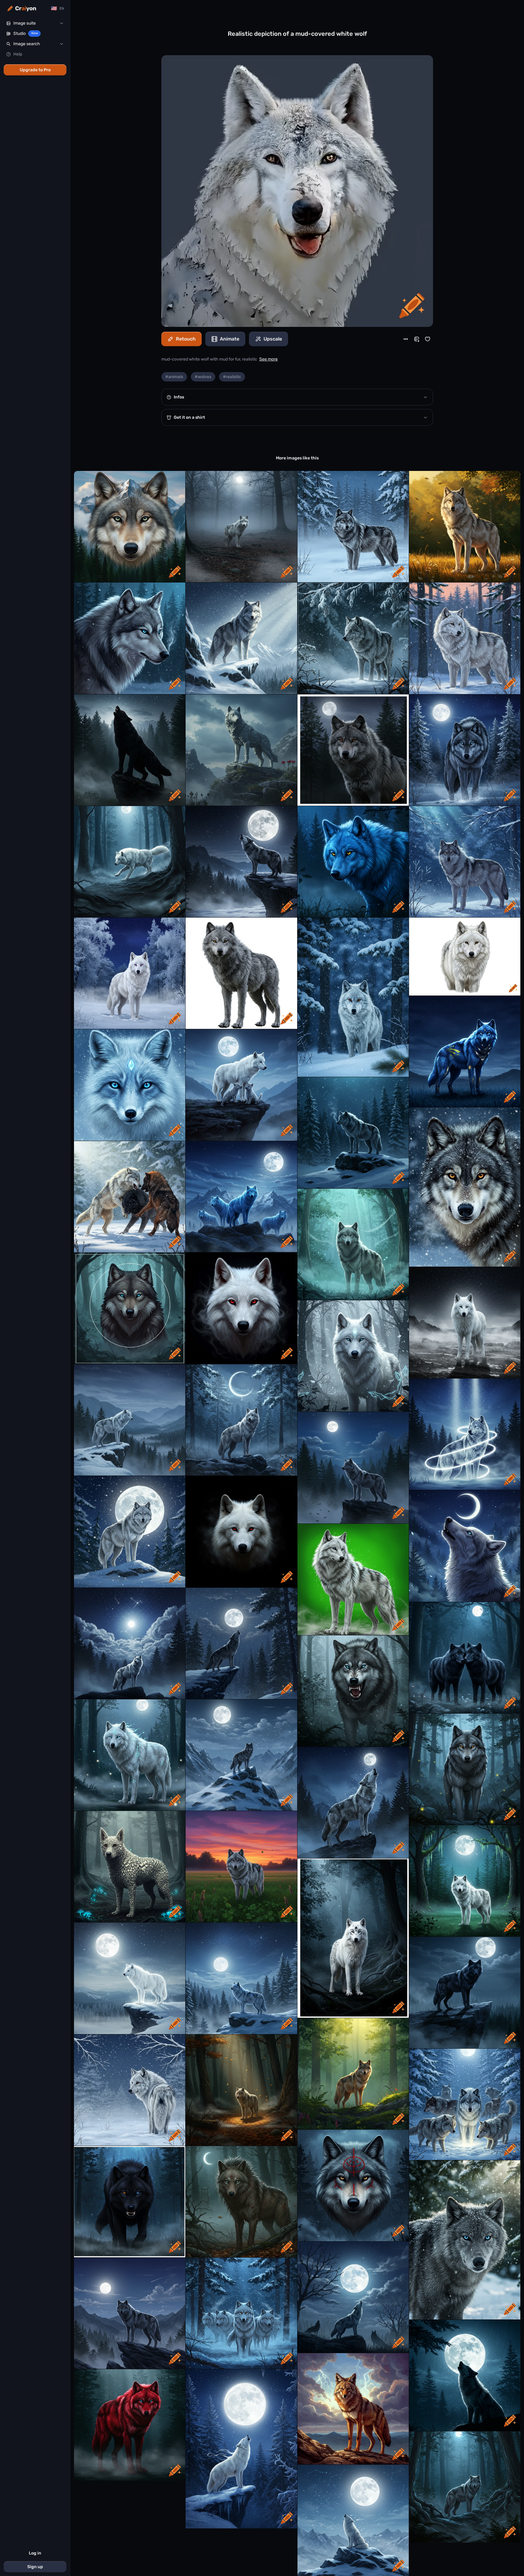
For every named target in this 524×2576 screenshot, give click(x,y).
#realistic (232, 377)
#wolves (203, 377)
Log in (35, 2553)
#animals (174, 377)
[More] (406, 339)
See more (269, 359)
